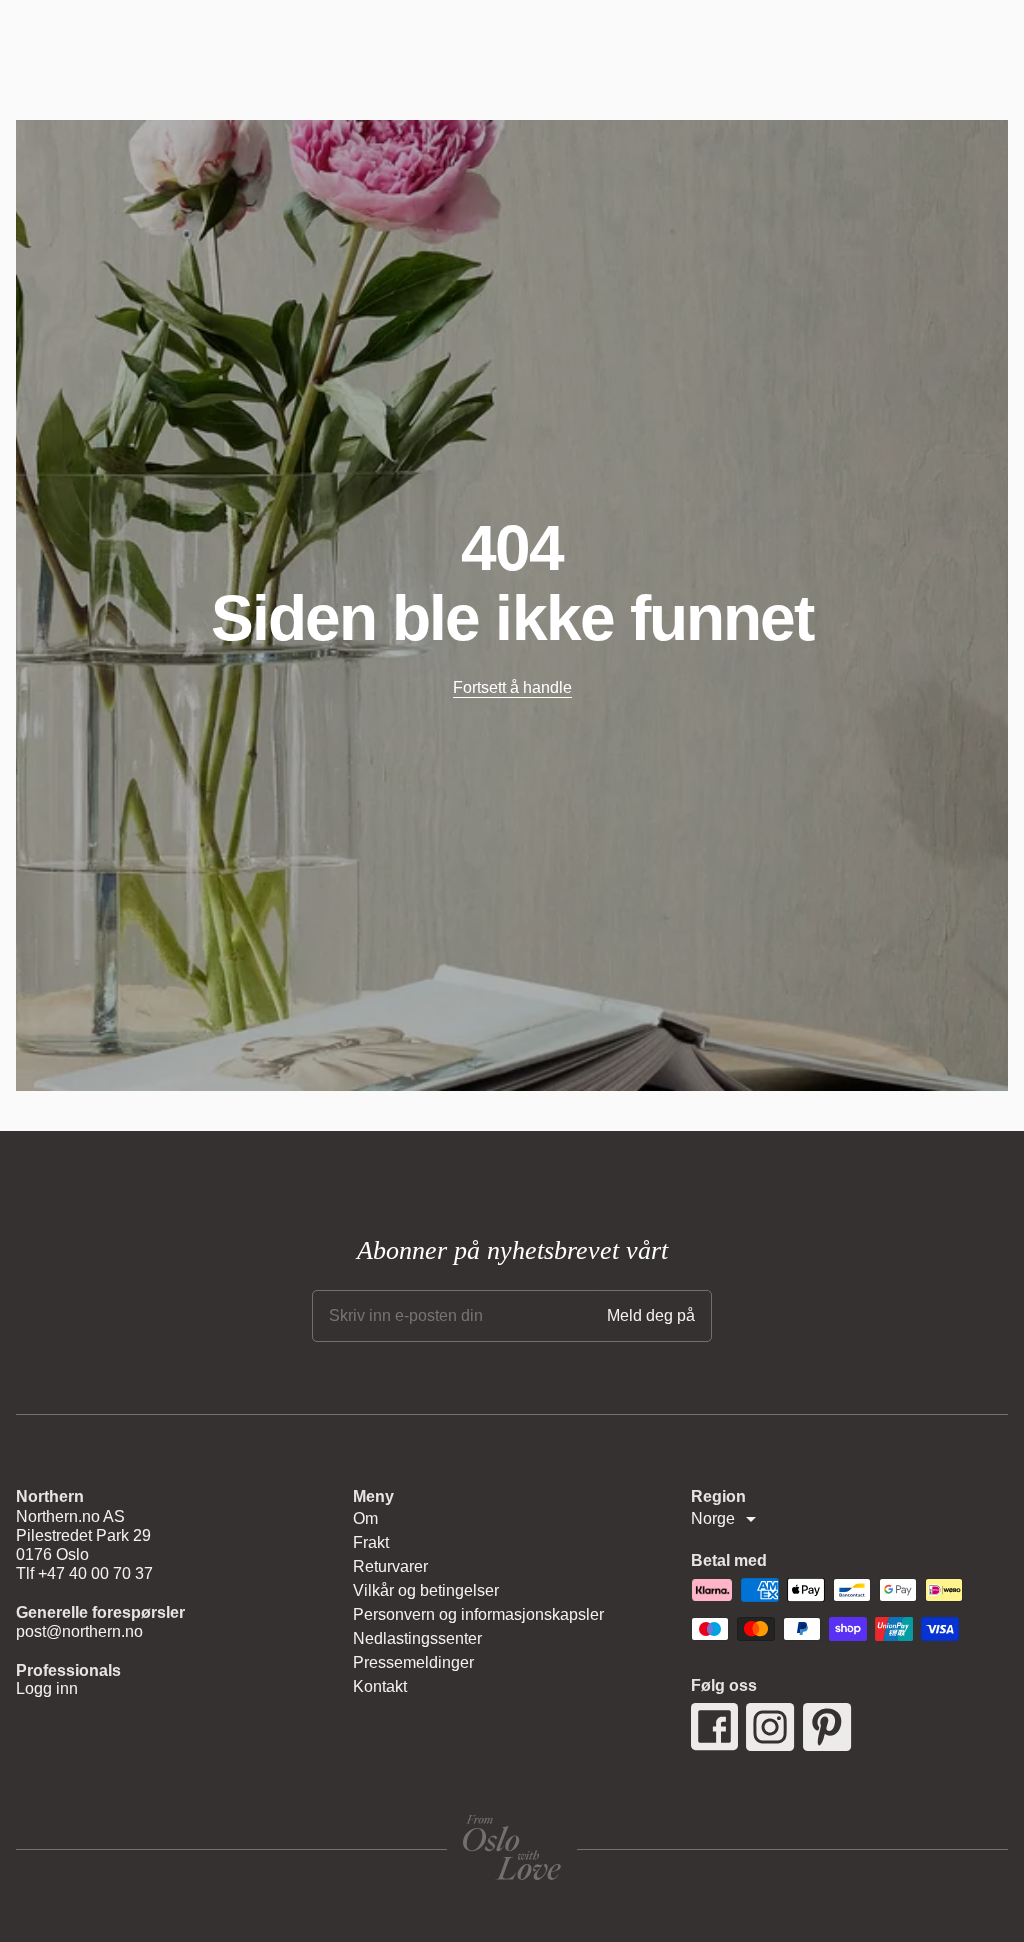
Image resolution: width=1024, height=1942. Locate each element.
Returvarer (390, 1566)
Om (365, 1518)
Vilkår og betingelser (426, 1590)
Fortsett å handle (512, 687)
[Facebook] (714, 1727)
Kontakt (380, 1686)
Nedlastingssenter (417, 1638)
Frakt (371, 1542)
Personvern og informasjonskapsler (478, 1614)
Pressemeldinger (413, 1662)
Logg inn (47, 1688)
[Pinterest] (827, 1727)
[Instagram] (770, 1727)
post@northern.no (79, 1631)
